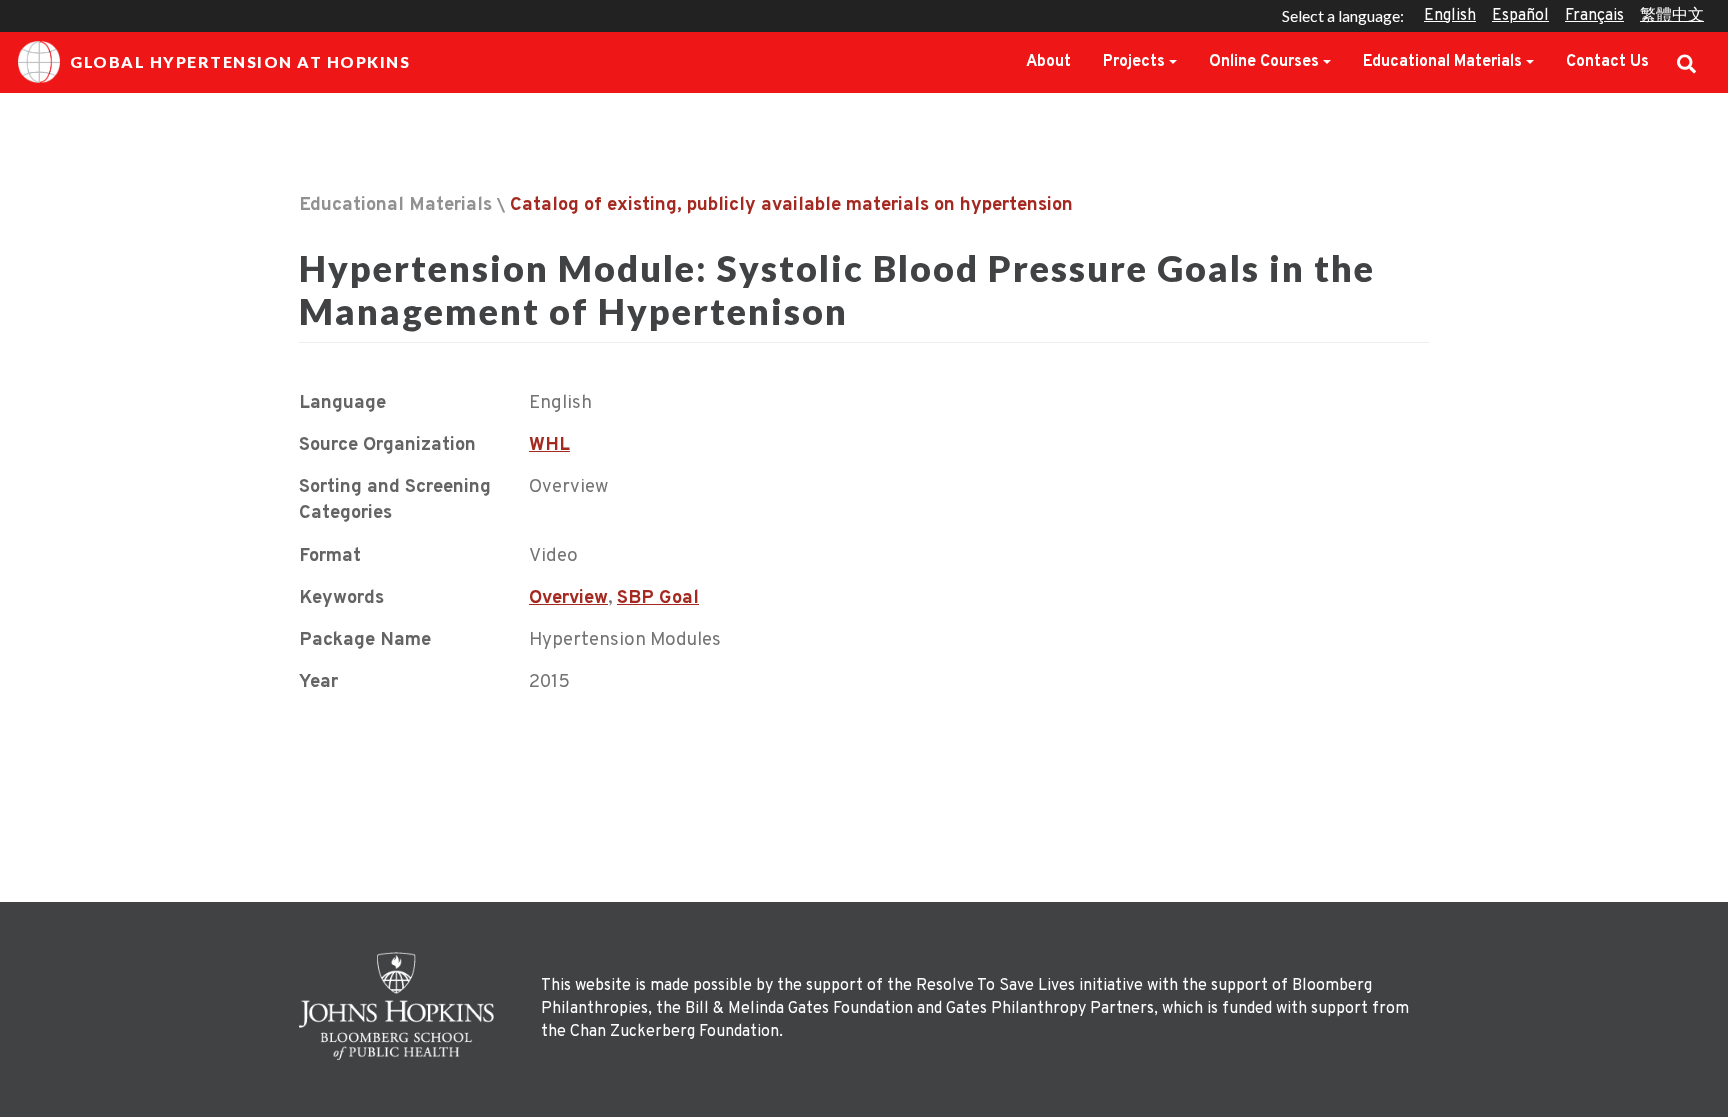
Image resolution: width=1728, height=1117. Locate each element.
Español (1520, 16)
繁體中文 (1672, 16)
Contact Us (1607, 62)
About (1048, 62)
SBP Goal (658, 598)
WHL (549, 445)
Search (1686, 62)
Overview (568, 598)
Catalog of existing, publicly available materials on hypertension (791, 205)
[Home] (402, 1006)
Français (1594, 16)
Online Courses (1264, 62)
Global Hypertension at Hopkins (240, 61)
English (1450, 16)
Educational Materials (1442, 62)
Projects (1134, 62)
